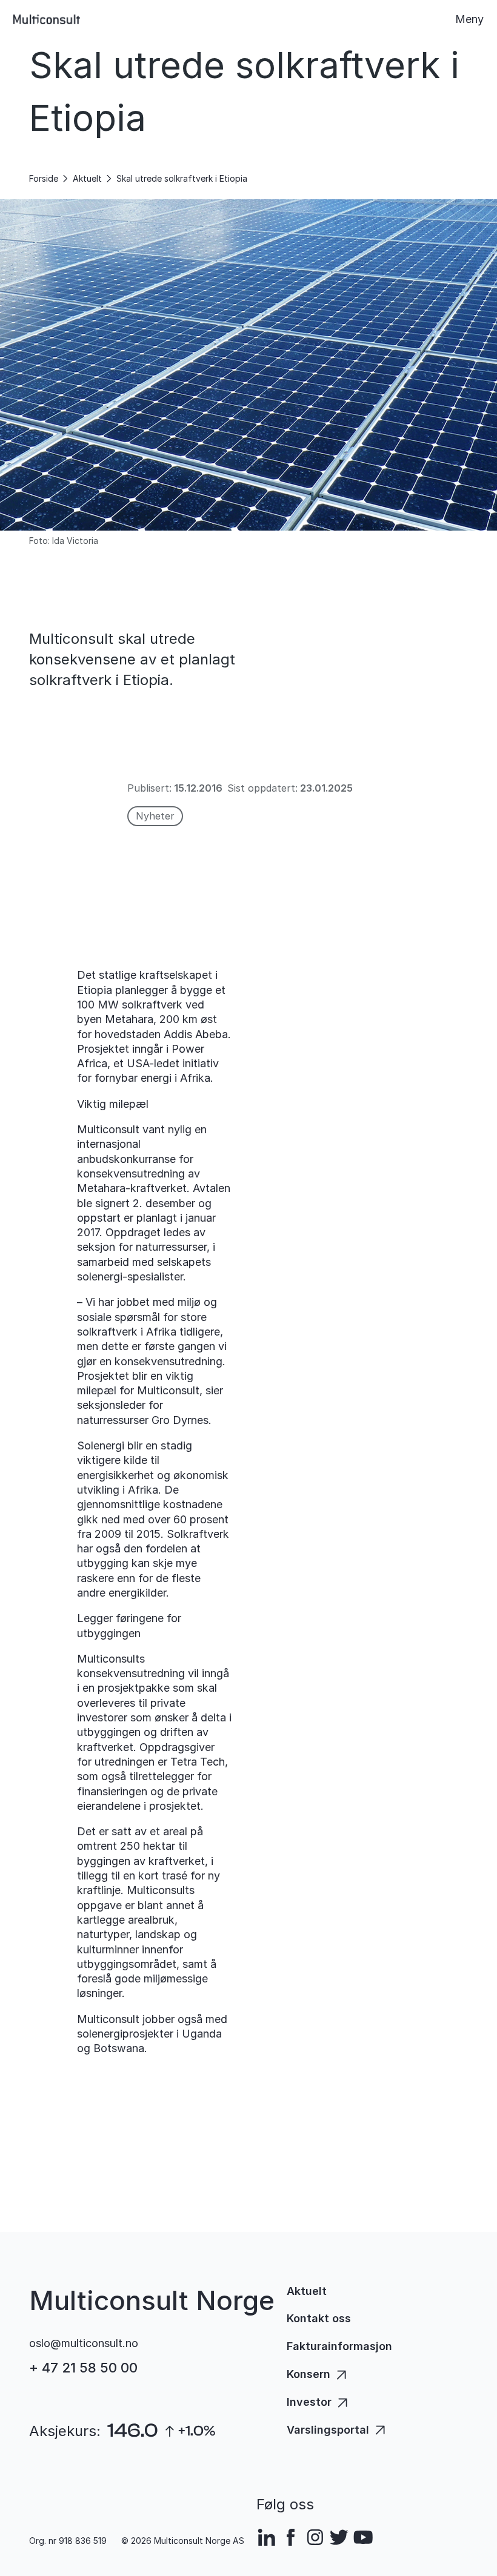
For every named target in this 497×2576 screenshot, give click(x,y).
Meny (469, 19)
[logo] (47, 19)
